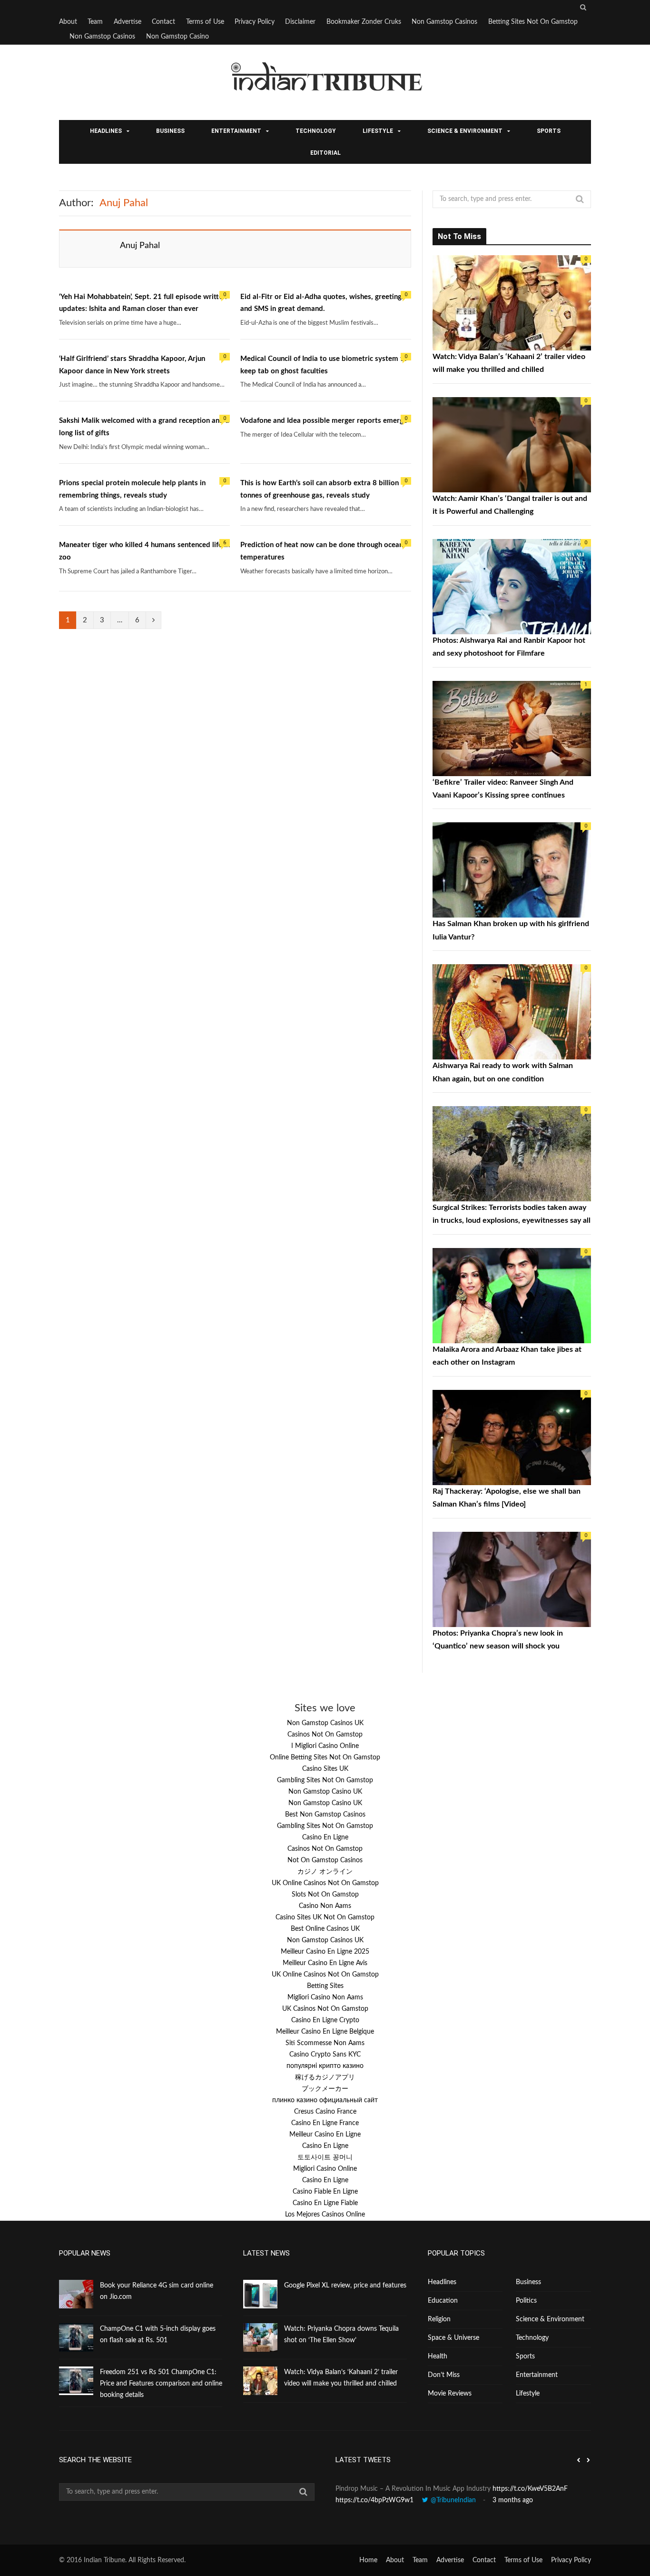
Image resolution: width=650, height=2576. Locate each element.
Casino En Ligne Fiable (325, 2203)
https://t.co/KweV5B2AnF (530, 2489)
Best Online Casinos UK (325, 1929)
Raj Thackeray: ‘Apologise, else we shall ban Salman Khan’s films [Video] (507, 1498)
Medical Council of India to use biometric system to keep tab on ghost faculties (324, 365)
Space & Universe (453, 2338)
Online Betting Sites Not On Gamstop (325, 1757)
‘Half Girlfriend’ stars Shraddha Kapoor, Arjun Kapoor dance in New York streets (132, 365)
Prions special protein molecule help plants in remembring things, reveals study (132, 489)
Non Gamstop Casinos (444, 22)
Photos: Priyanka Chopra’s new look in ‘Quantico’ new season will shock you (498, 1640)
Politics (526, 2301)
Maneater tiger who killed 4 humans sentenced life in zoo (144, 551)
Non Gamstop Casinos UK (325, 1723)
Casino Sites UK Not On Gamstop (325, 1917)
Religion (439, 2319)
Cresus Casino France (325, 2112)
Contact (163, 22)
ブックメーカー (325, 2089)
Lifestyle (378, 131)
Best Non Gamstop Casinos (325, 1815)
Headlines (106, 131)
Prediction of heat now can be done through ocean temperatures (322, 551)
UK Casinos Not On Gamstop (325, 2009)
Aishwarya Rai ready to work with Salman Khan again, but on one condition (503, 1072)
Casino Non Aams (325, 1906)
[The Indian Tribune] (325, 83)
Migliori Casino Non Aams (325, 1997)
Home (368, 2560)
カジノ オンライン (325, 1872)
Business (170, 131)
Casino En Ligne (325, 1837)
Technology (316, 131)
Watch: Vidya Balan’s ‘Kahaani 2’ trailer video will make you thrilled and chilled (509, 363)
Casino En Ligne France (325, 2123)
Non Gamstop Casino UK (325, 1792)
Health (438, 2356)
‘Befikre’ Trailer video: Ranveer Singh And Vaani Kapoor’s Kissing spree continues (503, 789)
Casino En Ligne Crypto (325, 2020)
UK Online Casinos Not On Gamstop (325, 1883)
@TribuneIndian (453, 2500)
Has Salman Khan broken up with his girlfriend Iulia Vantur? (511, 930)
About (68, 22)
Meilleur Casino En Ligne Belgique (325, 2032)
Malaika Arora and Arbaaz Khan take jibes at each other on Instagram (507, 1356)
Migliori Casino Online (325, 2169)
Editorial (325, 153)
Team (95, 22)
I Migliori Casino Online (325, 1746)
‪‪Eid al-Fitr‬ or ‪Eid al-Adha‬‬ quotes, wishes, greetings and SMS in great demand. (323, 303)
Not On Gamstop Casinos (325, 1860)
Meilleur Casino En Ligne (325, 2135)
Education (443, 2301)
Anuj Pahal (140, 246)
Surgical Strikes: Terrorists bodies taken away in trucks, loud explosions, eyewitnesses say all (512, 1214)
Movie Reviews (450, 2394)
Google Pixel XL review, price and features (345, 2286)
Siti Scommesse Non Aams (325, 2043)
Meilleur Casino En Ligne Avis (325, 1963)
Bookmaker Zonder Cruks (364, 22)
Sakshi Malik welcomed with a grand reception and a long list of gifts (144, 427)
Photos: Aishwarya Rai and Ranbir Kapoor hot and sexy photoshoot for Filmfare (509, 647)
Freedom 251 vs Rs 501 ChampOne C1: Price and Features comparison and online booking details (161, 2384)
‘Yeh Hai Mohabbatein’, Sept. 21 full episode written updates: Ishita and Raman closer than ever (143, 303)
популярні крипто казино (325, 2066)
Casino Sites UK (325, 1769)
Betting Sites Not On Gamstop (533, 22)
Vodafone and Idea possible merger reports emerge (324, 421)
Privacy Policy (255, 22)
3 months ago (513, 2500)
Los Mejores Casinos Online (325, 2215)
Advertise (128, 22)
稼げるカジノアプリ (325, 2077)
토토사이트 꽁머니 (325, 2157)
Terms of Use (205, 22)
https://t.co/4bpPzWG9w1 (374, 2500)
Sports (549, 131)
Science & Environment (465, 131)
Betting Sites (325, 1986)
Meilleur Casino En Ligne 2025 (325, 1952)
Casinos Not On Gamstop (325, 1735)
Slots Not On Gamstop (325, 1895)
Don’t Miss (444, 2375)
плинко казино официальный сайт (325, 2100)
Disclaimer (300, 22)
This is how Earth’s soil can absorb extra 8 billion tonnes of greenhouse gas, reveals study (320, 489)
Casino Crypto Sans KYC (325, 2055)
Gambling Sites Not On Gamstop (325, 1780)
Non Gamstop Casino (177, 37)
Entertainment (236, 131)
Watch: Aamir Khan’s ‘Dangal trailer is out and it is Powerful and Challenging (510, 505)
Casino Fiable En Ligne (325, 2192)
